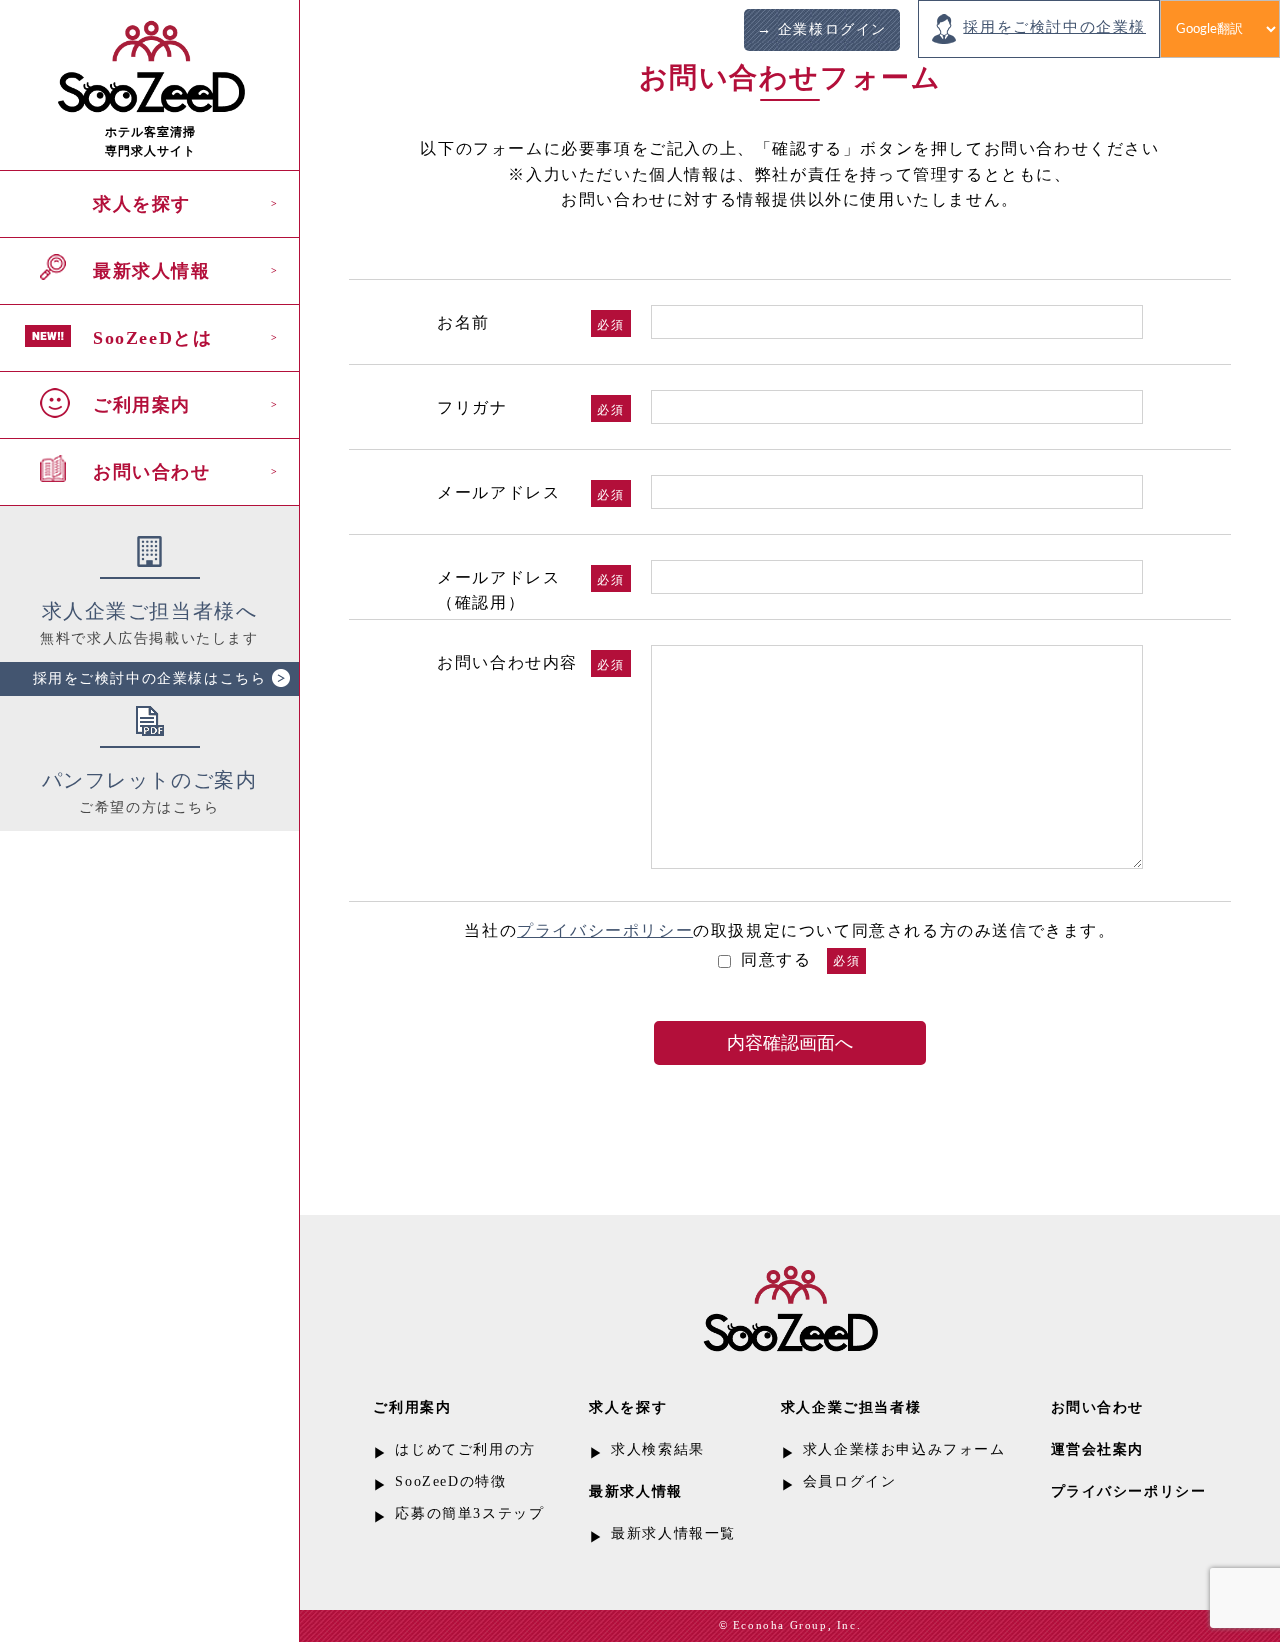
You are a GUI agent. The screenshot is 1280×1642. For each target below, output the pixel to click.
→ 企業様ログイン (822, 29)
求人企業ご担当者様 (851, 1407)
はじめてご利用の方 (465, 1449)
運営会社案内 (1098, 1449)
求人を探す (142, 204)
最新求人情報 (152, 271)
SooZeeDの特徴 (450, 1481)
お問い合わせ (152, 472)
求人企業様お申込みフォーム (904, 1449)
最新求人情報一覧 (673, 1533)
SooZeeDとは (152, 338)
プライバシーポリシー (605, 930)
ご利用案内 (142, 405)
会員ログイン (850, 1481)
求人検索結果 (658, 1449)
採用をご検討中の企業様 (1054, 27)
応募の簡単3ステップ (469, 1513)
